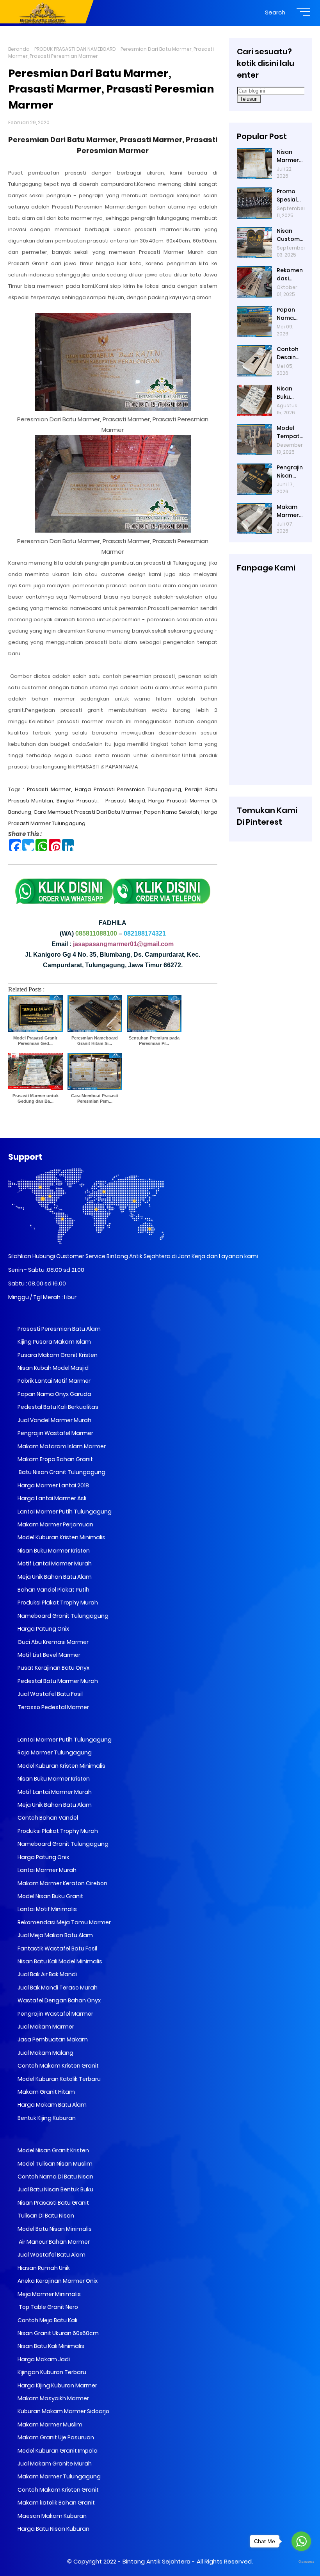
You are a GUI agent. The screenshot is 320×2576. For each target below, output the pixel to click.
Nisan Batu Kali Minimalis (50, 2346)
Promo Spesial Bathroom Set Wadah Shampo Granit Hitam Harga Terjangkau (289, 196)
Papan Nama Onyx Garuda (54, 1394)
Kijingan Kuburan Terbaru (51, 2372)
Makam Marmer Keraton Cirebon (62, 1883)
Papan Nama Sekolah (172, 812)
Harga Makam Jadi (43, 2359)
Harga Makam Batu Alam (52, 2105)
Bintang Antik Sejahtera (156, 2561)
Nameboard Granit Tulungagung (62, 1616)
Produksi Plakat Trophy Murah (57, 1603)
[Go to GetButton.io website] (301, 2562)
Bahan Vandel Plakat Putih (53, 1590)
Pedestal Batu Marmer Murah (57, 1681)
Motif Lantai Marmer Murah (54, 1563)
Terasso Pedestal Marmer (53, 1707)
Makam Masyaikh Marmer (53, 2398)
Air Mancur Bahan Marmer (53, 2242)
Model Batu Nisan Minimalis (54, 2229)
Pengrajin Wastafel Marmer (55, 1433)
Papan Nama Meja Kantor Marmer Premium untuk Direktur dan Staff (290, 314)
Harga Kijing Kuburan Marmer (57, 2385)
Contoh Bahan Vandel (47, 1818)
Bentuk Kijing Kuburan (46, 2118)
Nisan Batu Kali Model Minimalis (59, 1961)
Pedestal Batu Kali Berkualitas (57, 1407)
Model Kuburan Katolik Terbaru (59, 2079)
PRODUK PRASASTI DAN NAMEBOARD (75, 49)
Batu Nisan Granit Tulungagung (61, 1472)
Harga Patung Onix (43, 1629)
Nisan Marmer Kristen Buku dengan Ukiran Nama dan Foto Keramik (290, 156)
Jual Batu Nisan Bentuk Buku (55, 2189)
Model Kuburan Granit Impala (57, 2451)
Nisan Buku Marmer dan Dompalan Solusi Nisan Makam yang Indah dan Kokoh (290, 393)
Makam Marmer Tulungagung (59, 2476)
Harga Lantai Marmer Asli (51, 1498)
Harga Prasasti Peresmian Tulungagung (128, 789)
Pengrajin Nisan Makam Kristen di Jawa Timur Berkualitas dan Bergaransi (290, 472)
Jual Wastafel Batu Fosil (50, 1694)
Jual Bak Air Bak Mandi (47, 1974)
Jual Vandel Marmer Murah (54, 1420)
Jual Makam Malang (45, 2053)
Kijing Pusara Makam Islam (54, 1342)
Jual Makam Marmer (45, 2027)
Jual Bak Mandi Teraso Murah (57, 1988)
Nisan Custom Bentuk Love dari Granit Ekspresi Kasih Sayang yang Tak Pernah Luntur (290, 235)
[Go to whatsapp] (301, 2541)
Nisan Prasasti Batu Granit (53, 2203)
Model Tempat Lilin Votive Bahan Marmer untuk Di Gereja (288, 432)
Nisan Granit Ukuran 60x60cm (58, 2333)
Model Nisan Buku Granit (50, 1896)
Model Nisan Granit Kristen (53, 2150)
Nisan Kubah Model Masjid (52, 1368)
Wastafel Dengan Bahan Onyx (59, 2000)
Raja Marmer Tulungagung (54, 1752)
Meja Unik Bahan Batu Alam (54, 1577)
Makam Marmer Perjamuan (55, 1524)
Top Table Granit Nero (47, 2307)
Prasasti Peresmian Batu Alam (59, 1329)
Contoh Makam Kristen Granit (58, 2066)
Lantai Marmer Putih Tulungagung (64, 1512)
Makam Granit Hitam (46, 2092)
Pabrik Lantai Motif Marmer (53, 1381)
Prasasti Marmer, (50, 789)
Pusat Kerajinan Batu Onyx (53, 1668)
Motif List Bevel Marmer (48, 1655)
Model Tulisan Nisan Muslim (54, 2164)
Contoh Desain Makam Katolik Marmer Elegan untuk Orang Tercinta (289, 353)
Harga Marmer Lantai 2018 (53, 1485)
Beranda (19, 49)
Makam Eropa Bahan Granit (55, 1459)
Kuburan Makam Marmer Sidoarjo (63, 2411)
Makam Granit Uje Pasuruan (55, 2437)
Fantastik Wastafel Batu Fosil (57, 1948)
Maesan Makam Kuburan (52, 2516)
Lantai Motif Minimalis (47, 1909)
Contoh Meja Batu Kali (47, 2320)
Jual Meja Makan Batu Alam (55, 1935)
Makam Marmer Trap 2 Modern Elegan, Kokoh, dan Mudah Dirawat (288, 511)
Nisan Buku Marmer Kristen (53, 1551)
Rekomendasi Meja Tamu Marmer (64, 1922)
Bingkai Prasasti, (78, 801)
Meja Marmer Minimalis (49, 2294)
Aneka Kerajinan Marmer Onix (57, 2281)
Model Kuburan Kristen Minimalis (61, 1537)
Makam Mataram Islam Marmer (61, 1446)
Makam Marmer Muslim (49, 2424)
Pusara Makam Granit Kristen (57, 1355)
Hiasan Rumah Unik (43, 2268)
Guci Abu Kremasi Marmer (52, 1642)
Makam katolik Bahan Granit (56, 2503)
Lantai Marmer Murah (46, 1870)
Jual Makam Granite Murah (54, 2464)
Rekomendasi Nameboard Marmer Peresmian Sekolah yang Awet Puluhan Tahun (290, 275)
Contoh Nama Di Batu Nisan (55, 2177)
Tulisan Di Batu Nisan (45, 2216)
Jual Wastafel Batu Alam (51, 2255)
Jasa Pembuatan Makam (52, 2039)
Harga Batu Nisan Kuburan (53, 2529)
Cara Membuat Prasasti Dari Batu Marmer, (89, 812)
